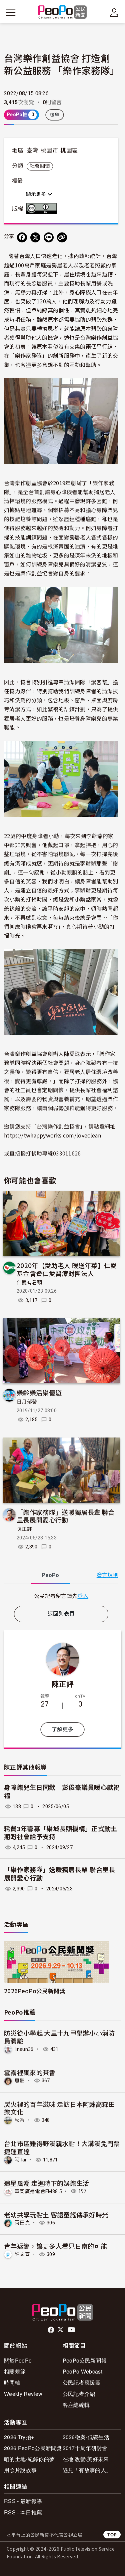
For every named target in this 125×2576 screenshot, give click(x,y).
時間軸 (12, 2382)
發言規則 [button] (107, 1575)
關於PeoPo (18, 2360)
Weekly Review (23, 2394)
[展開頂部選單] (114, 13)
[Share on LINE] (49, 237)
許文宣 (22, 2254)
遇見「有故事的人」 (87, 2470)
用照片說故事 (20, 2470)
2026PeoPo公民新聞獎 (34, 1991)
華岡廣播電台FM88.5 (38, 2191)
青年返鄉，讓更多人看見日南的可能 (55, 2246)
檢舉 (55, 115)
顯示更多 (37, 194)
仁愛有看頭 (29, 1283)
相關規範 (15, 2371)
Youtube (72, 2330)
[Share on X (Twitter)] (35, 237)
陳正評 (24, 1529)
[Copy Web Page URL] (62, 237)
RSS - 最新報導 (23, 2501)
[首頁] (62, 12)
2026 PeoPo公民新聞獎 (33, 2448)
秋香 (20, 2120)
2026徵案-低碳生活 (86, 2437)
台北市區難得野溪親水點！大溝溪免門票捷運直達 (62, 2147)
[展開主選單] (11, 13)
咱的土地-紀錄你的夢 (29, 2459)
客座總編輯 (76, 2405)
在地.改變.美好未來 (86, 2459)
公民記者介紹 (79, 2394)
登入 (83, 1596)
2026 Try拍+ (19, 2437)
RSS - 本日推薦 (23, 2512)
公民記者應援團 (82, 2382)
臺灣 (32, 151)
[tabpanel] (61, 1596)
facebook (51, 2330)
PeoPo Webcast (82, 2371)
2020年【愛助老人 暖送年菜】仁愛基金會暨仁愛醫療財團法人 (67, 1269)
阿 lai (20, 2160)
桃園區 (69, 151)
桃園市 (49, 151)
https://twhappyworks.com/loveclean (52, 1135)
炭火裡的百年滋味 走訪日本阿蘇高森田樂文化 (59, 2108)
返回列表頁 (61, 1614)
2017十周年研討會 (85, 2448)
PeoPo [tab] (50, 1575)
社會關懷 (40, 166)
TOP (112, 2535)
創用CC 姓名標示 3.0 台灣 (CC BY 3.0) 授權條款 (43, 208)
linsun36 (24, 2049)
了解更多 (62, 1729)
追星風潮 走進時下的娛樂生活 (46, 2183)
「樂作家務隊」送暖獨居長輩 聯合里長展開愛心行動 (66, 1516)
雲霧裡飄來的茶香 (30, 2072)
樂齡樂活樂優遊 (39, 1392)
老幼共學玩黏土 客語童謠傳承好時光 (56, 2215)
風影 (20, 2081)
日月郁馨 (27, 1402)
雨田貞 (22, 2223)
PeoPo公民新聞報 (85, 2360)
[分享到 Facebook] (22, 237)
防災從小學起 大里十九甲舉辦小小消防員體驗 (59, 2037)
